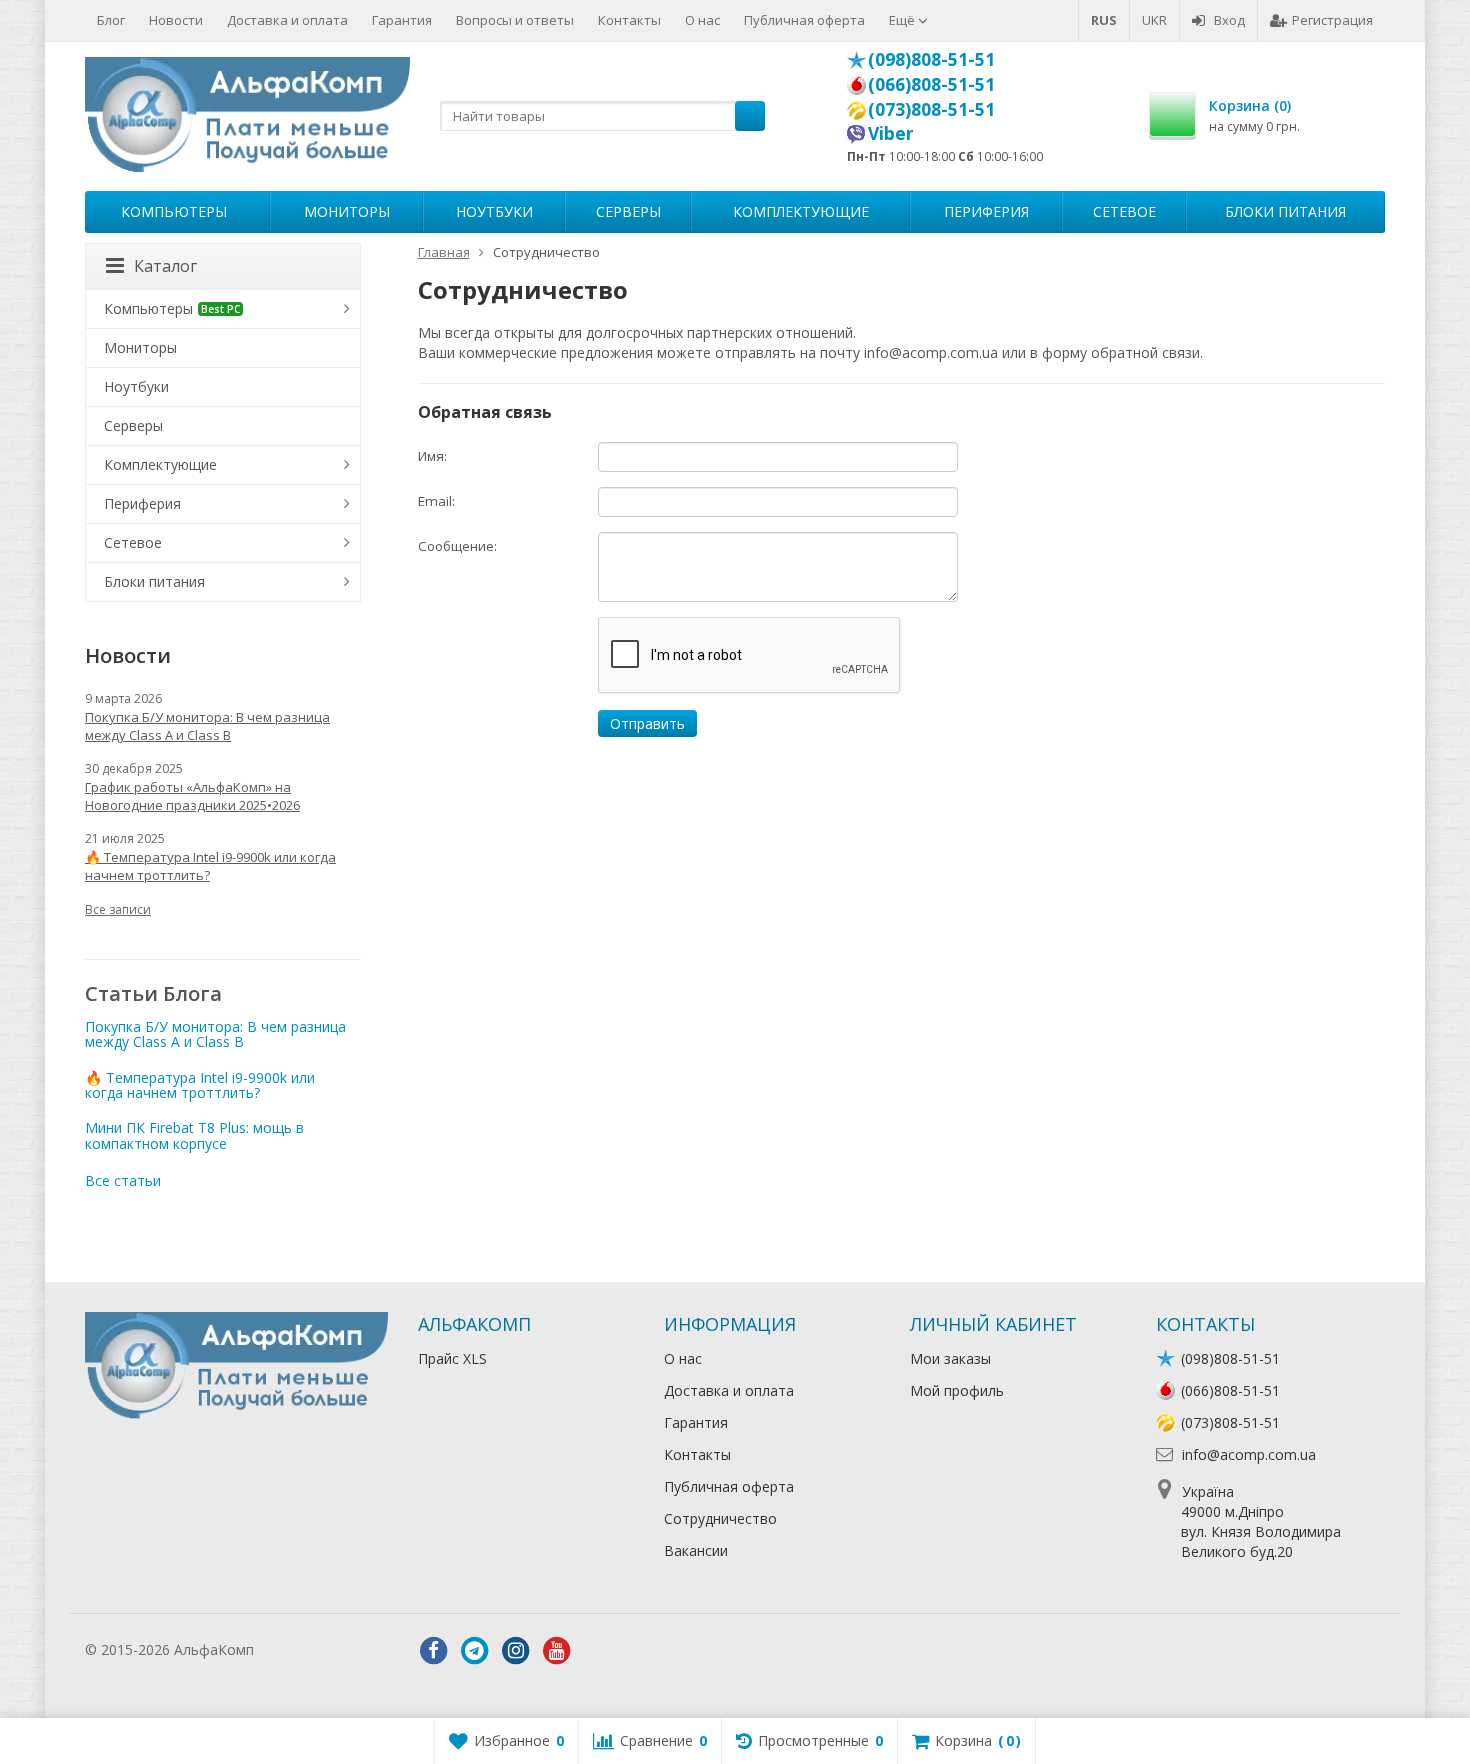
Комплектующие (801, 211)
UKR (1154, 20)
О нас (702, 20)
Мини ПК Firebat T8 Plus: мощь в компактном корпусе (194, 1135)
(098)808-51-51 (931, 59)
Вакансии (696, 1550)
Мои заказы (950, 1358)
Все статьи (123, 1180)
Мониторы (347, 211)
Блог (111, 20)
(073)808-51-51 (931, 109)
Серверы (628, 211)
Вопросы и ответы (515, 20)
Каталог (165, 266)
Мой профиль (957, 1390)
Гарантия (402, 20)
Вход (1229, 20)
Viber (891, 133)
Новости (176, 20)
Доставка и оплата (287, 20)
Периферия (986, 211)
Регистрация (1332, 20)
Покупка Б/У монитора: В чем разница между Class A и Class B (207, 726)
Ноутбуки (494, 211)
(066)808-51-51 (931, 84)
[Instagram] (516, 1651)
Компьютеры (174, 211)
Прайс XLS (452, 1358)
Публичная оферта (804, 20)
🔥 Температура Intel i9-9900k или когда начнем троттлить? (210, 866)
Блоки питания (1285, 211)
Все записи (118, 909)
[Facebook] (434, 1651)
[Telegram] (475, 1651)
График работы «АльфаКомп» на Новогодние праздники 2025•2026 (192, 796)
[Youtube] (557, 1651)
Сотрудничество (720, 1518)
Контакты (629, 20)
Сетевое (1124, 211)
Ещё (903, 20)
